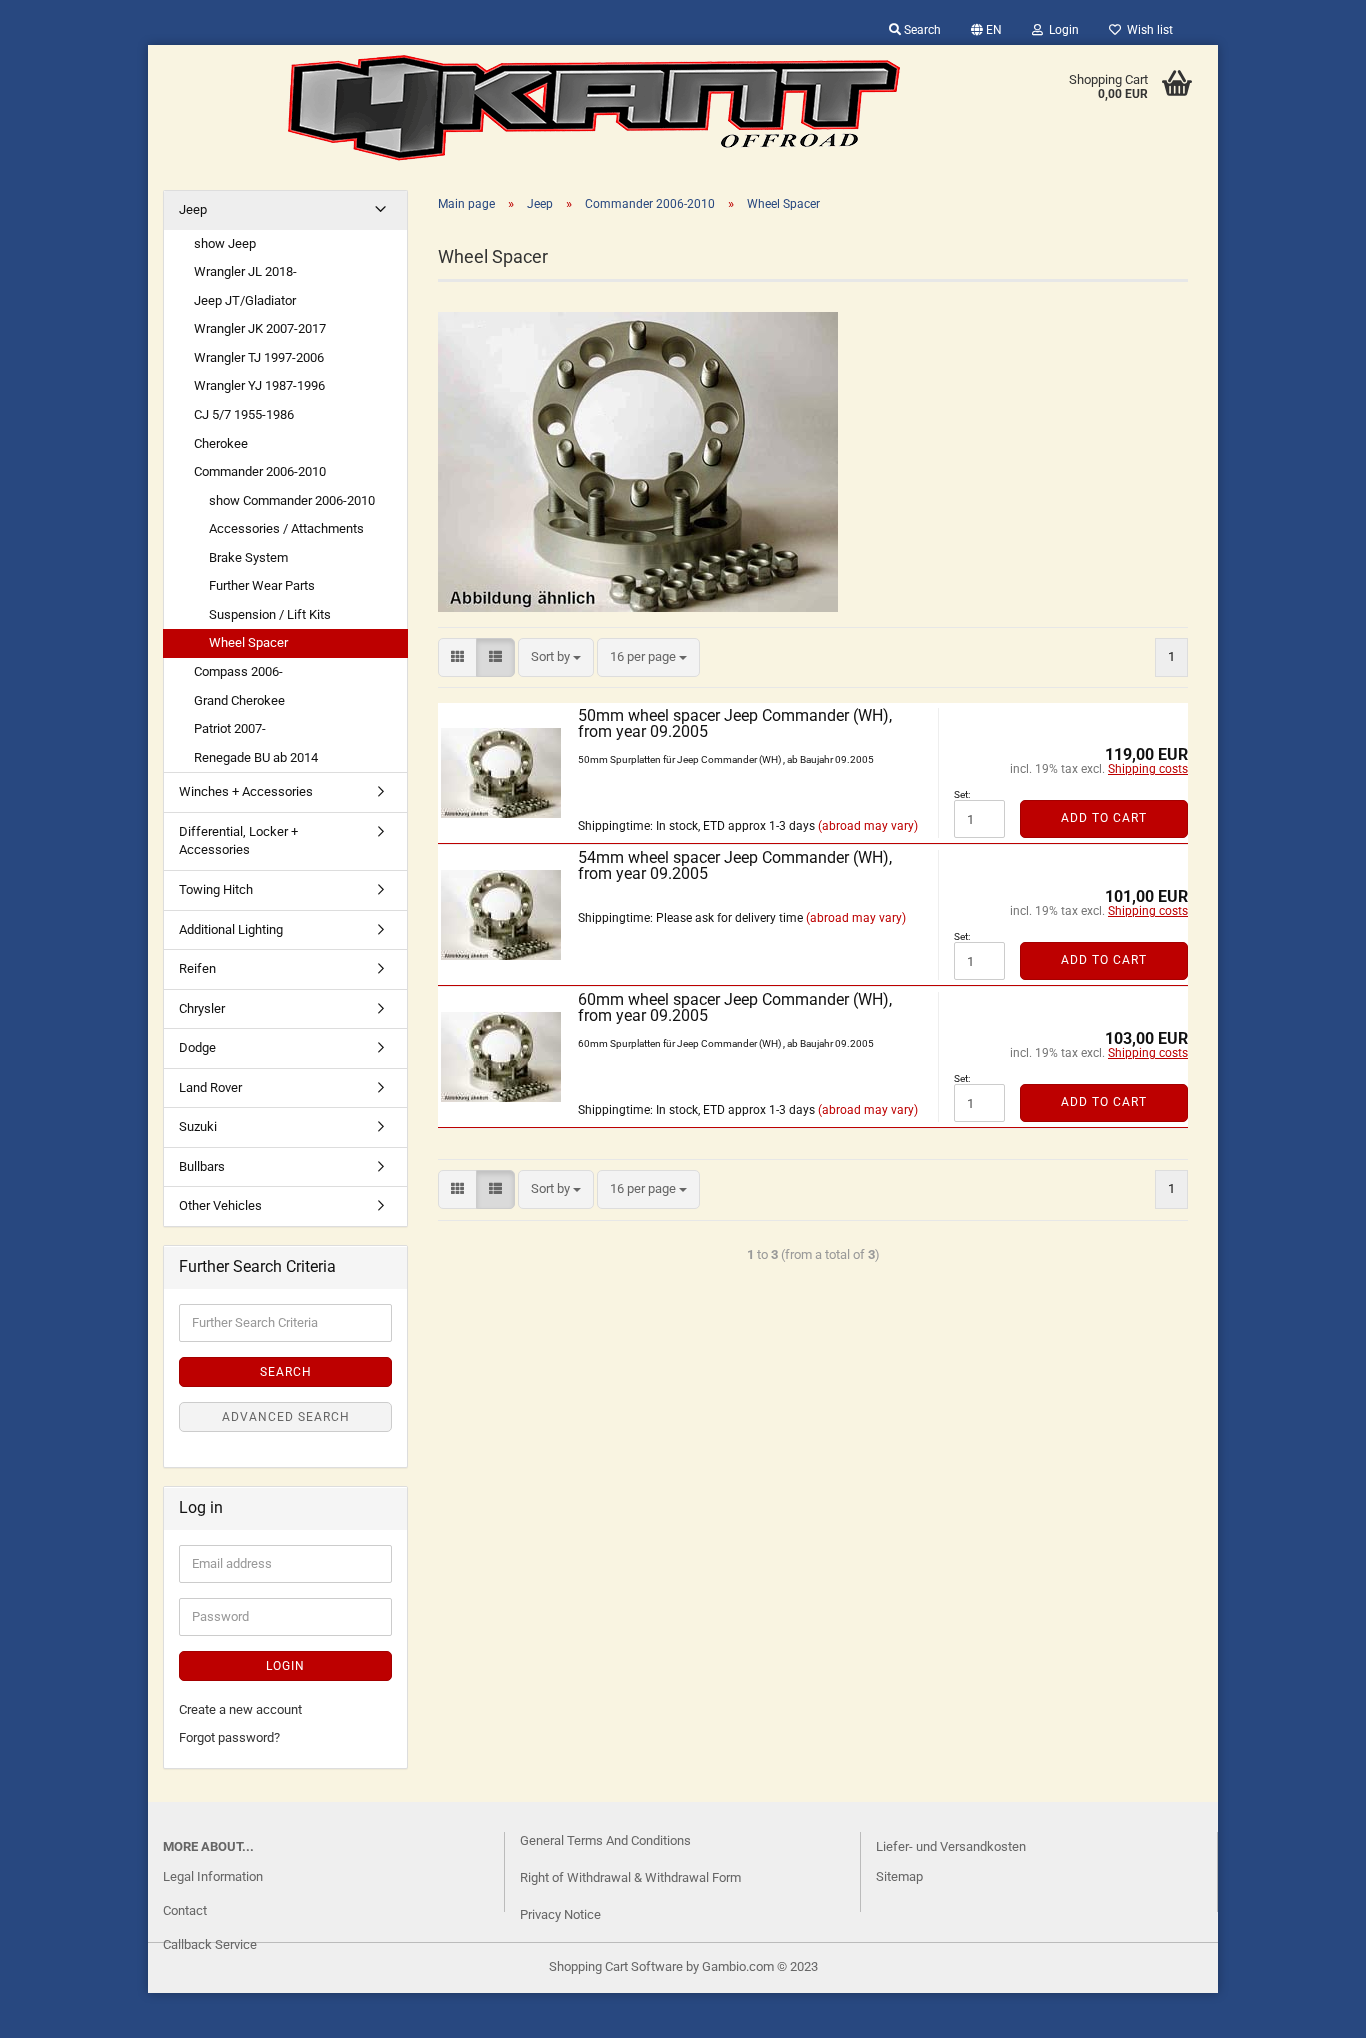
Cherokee (221, 443)
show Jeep (225, 243)
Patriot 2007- (230, 728)
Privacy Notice (560, 1914)
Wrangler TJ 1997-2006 (259, 357)
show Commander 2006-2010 (292, 500)
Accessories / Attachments (286, 528)
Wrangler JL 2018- (245, 271)
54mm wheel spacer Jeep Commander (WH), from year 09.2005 (735, 865)
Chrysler (202, 1008)
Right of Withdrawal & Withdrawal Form (630, 1877)
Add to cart (1104, 818)
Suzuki (198, 1126)
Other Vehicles (220, 1205)
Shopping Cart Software (616, 1966)
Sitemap (899, 1876)
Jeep (193, 209)
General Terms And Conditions (605, 1840)
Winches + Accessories (246, 791)
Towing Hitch (216, 889)
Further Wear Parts (262, 585)
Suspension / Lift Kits (270, 614)
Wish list (1147, 30)
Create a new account (240, 1709)
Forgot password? (229, 1737)
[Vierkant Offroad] (594, 108)
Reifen (197, 968)
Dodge (197, 1047)
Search (921, 30)
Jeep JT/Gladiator (245, 300)
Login (1061, 30)
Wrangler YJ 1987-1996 (259, 385)
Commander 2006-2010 (260, 471)
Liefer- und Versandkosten (951, 1846)
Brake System (248, 557)
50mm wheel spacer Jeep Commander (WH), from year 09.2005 (735, 723)
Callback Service (210, 1944)
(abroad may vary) (868, 826)
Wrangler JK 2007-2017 (260, 328)
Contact (185, 1910)
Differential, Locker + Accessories (238, 841)
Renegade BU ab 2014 (256, 757)
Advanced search (286, 1417)
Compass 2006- (238, 671)
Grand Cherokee (239, 700)
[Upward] (55, 2008)
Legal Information (213, 1876)
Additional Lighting (231, 929)
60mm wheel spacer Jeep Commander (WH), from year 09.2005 (735, 1007)
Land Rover (210, 1087)
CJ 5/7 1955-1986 (244, 414)
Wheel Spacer (248, 642)
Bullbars (202, 1166)
